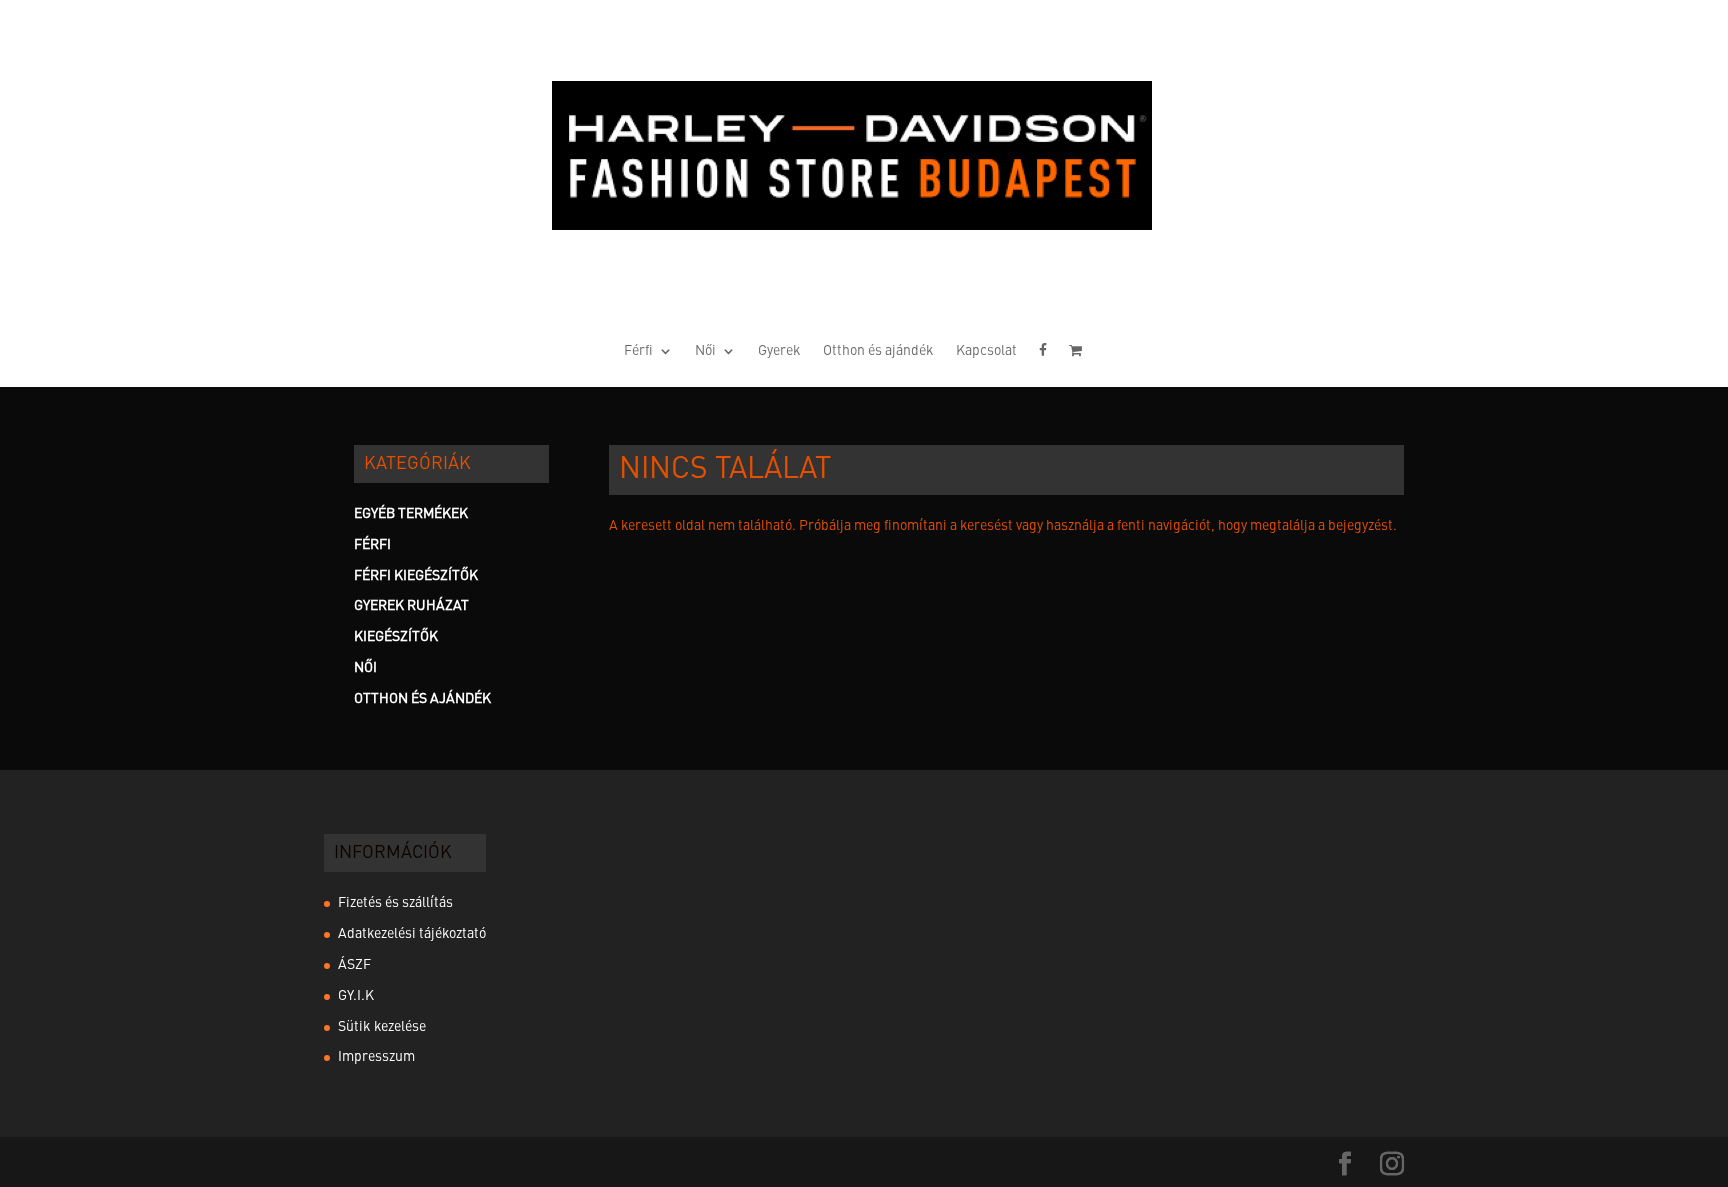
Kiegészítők (396, 637)
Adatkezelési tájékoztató (412, 934)
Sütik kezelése (382, 1027)
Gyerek (779, 351)
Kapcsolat (986, 351)
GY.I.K (356, 996)
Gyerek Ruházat (411, 606)
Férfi (638, 351)
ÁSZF (354, 965)
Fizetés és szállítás (395, 903)
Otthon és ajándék (878, 351)
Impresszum (376, 1057)
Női (705, 351)
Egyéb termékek (411, 514)
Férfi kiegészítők (416, 576)
